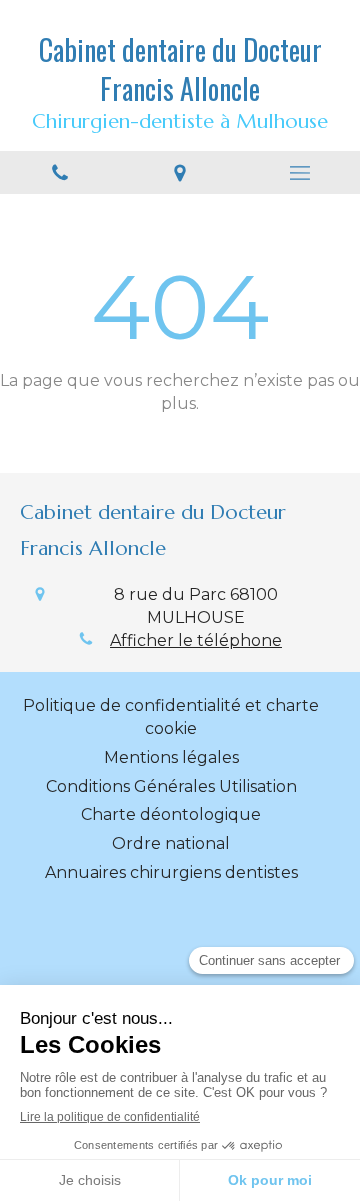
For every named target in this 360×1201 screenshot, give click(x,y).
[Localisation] (180, 172)
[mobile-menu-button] (300, 173)
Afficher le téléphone (196, 640)
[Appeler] (60, 172)
